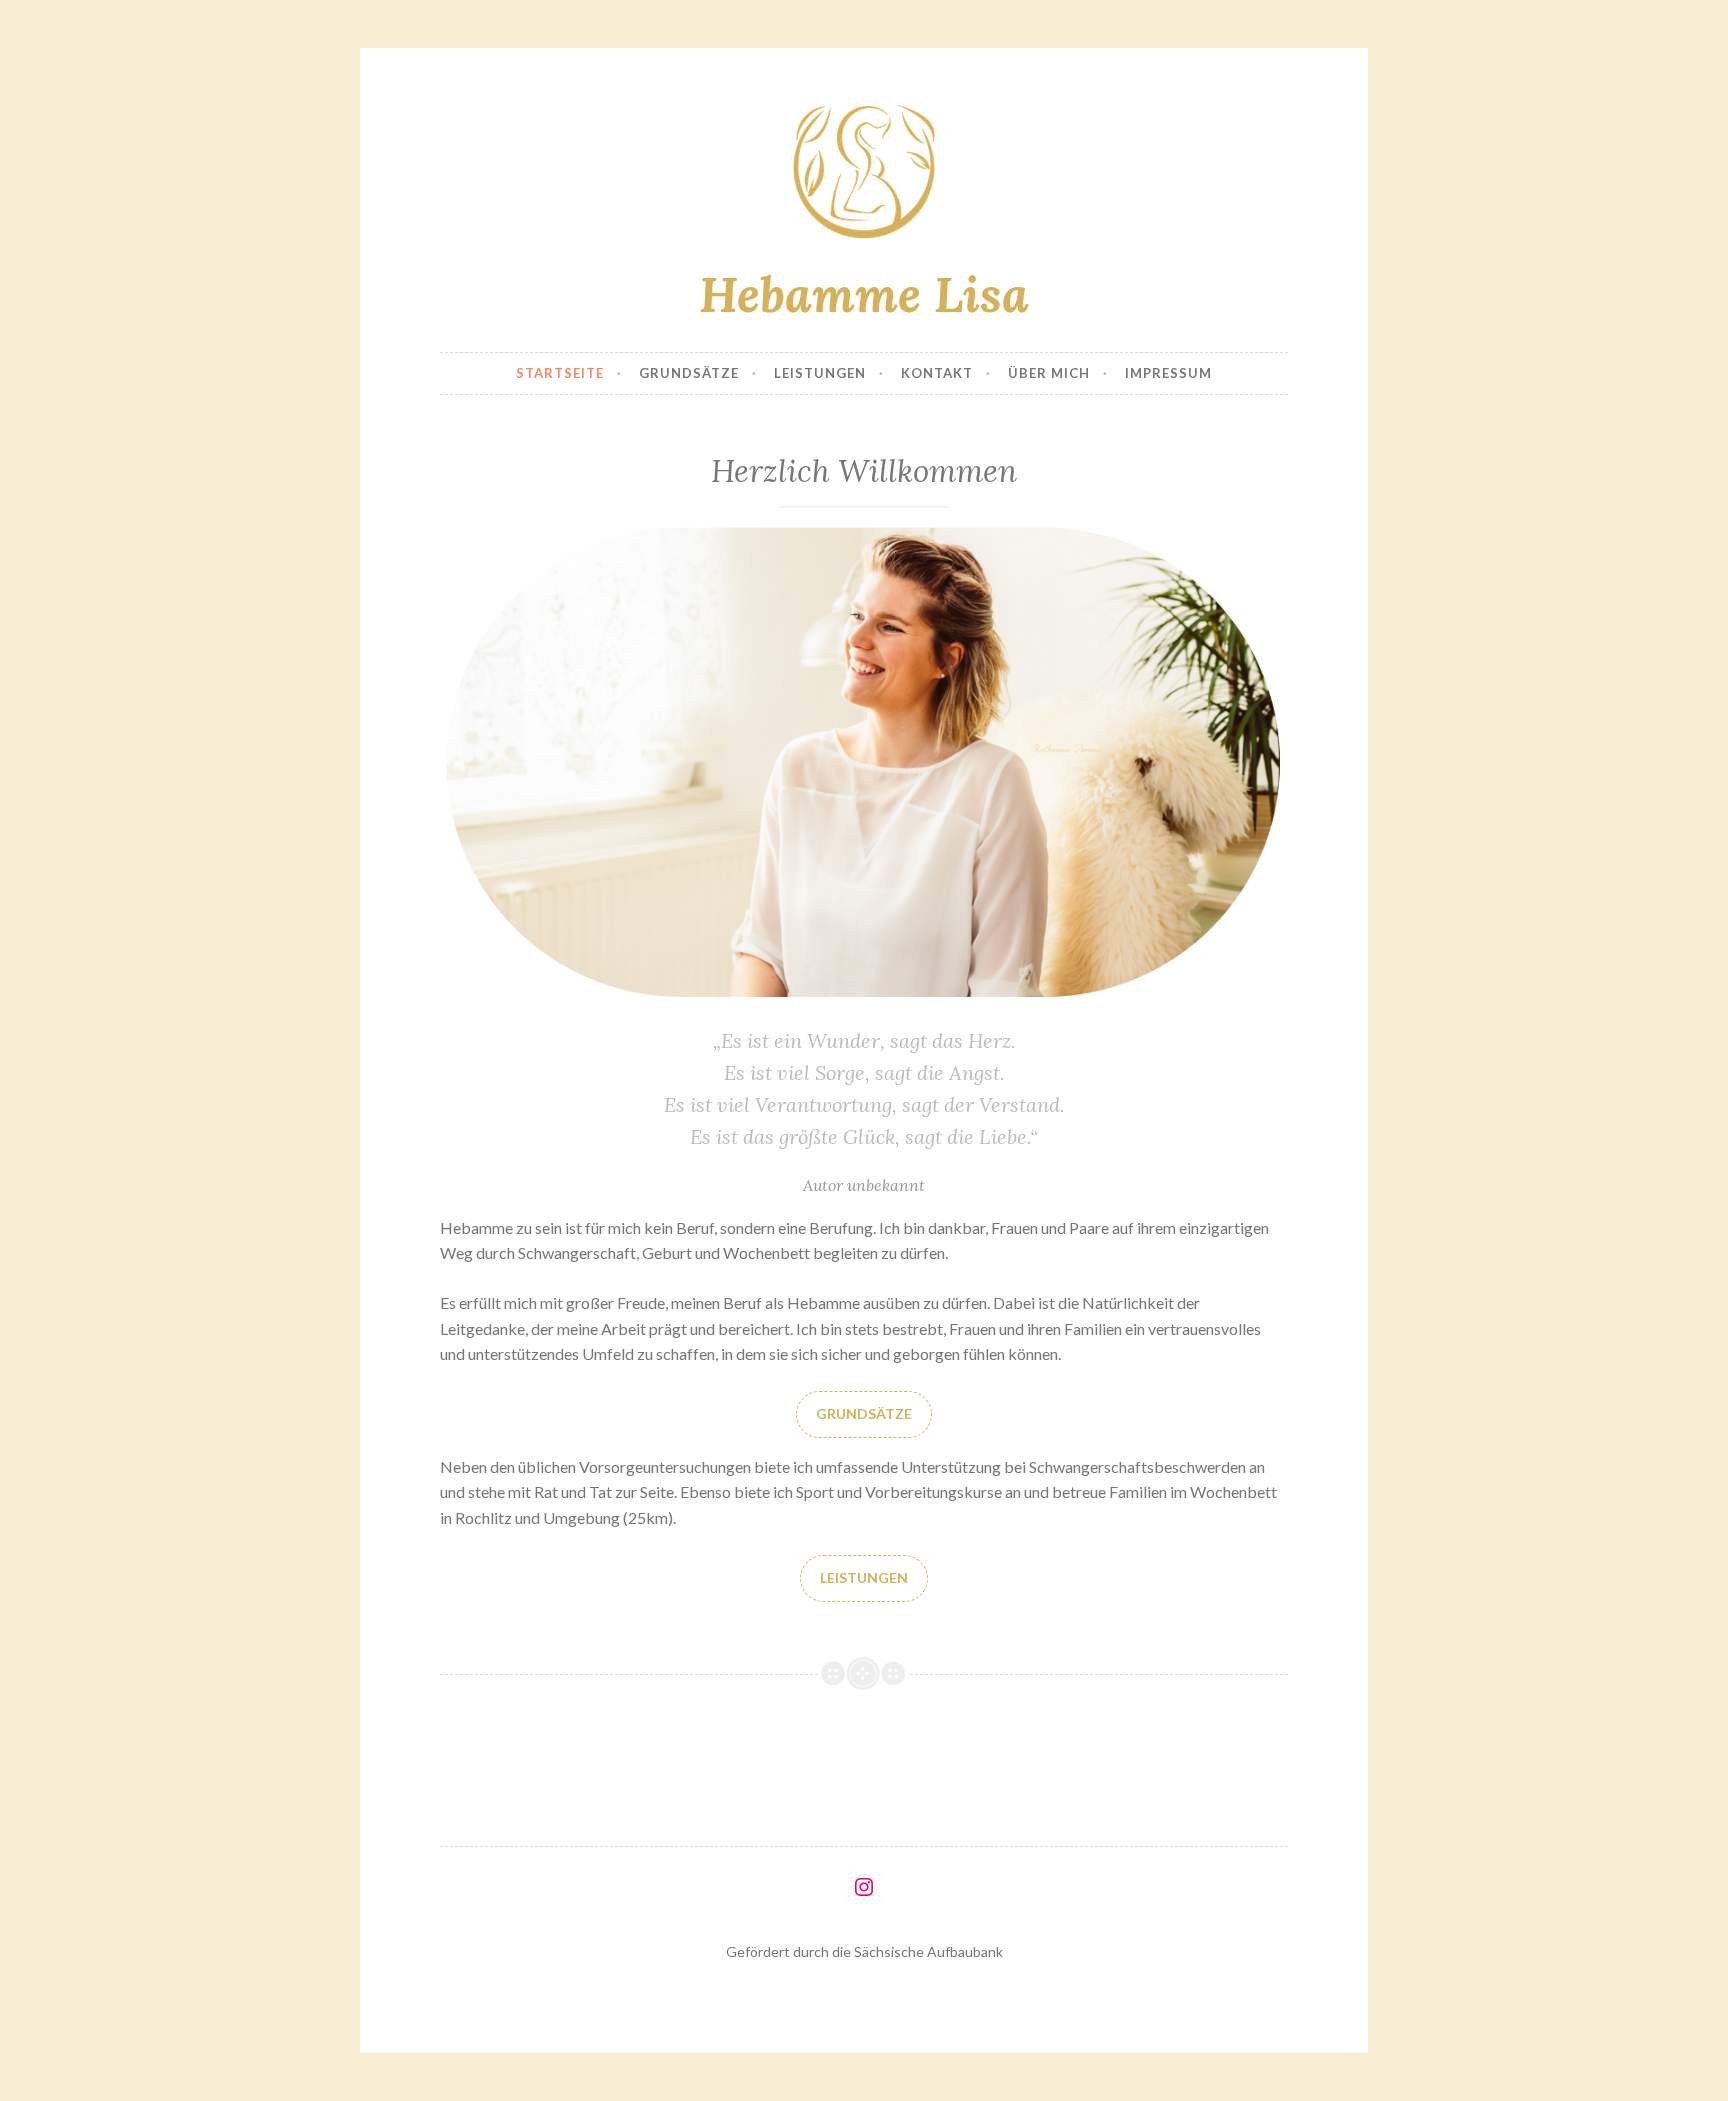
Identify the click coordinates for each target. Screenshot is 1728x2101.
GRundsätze (864, 1413)
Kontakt (937, 373)
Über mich (1049, 373)
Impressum (1168, 373)
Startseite (560, 373)
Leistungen (820, 373)
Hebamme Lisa (864, 294)
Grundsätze (689, 373)
